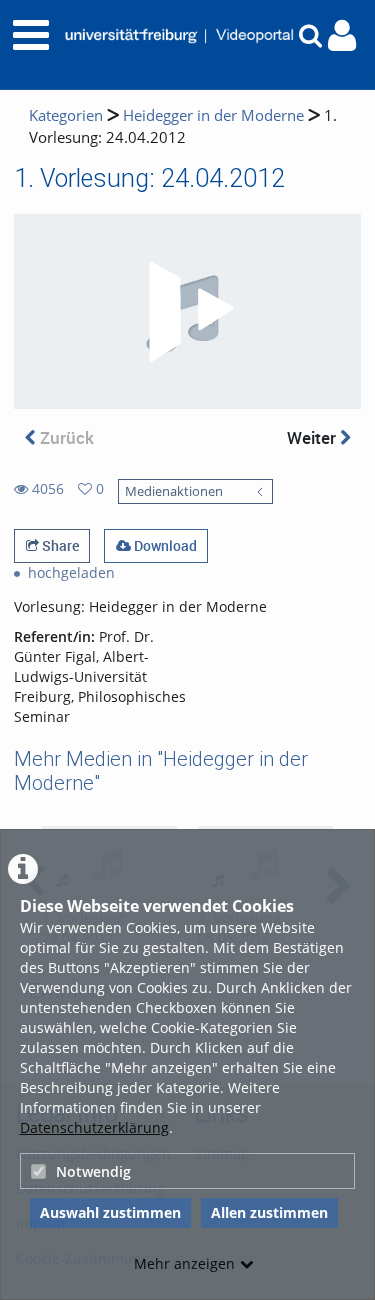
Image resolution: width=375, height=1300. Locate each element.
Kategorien (66, 115)
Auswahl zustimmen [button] (110, 1212)
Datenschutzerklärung (94, 1127)
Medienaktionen (174, 491)
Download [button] (164, 545)
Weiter (313, 437)
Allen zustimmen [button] (269, 1212)
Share (59, 545)
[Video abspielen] (188, 312)
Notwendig (93, 1171)
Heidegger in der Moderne (213, 115)
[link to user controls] (342, 35)
